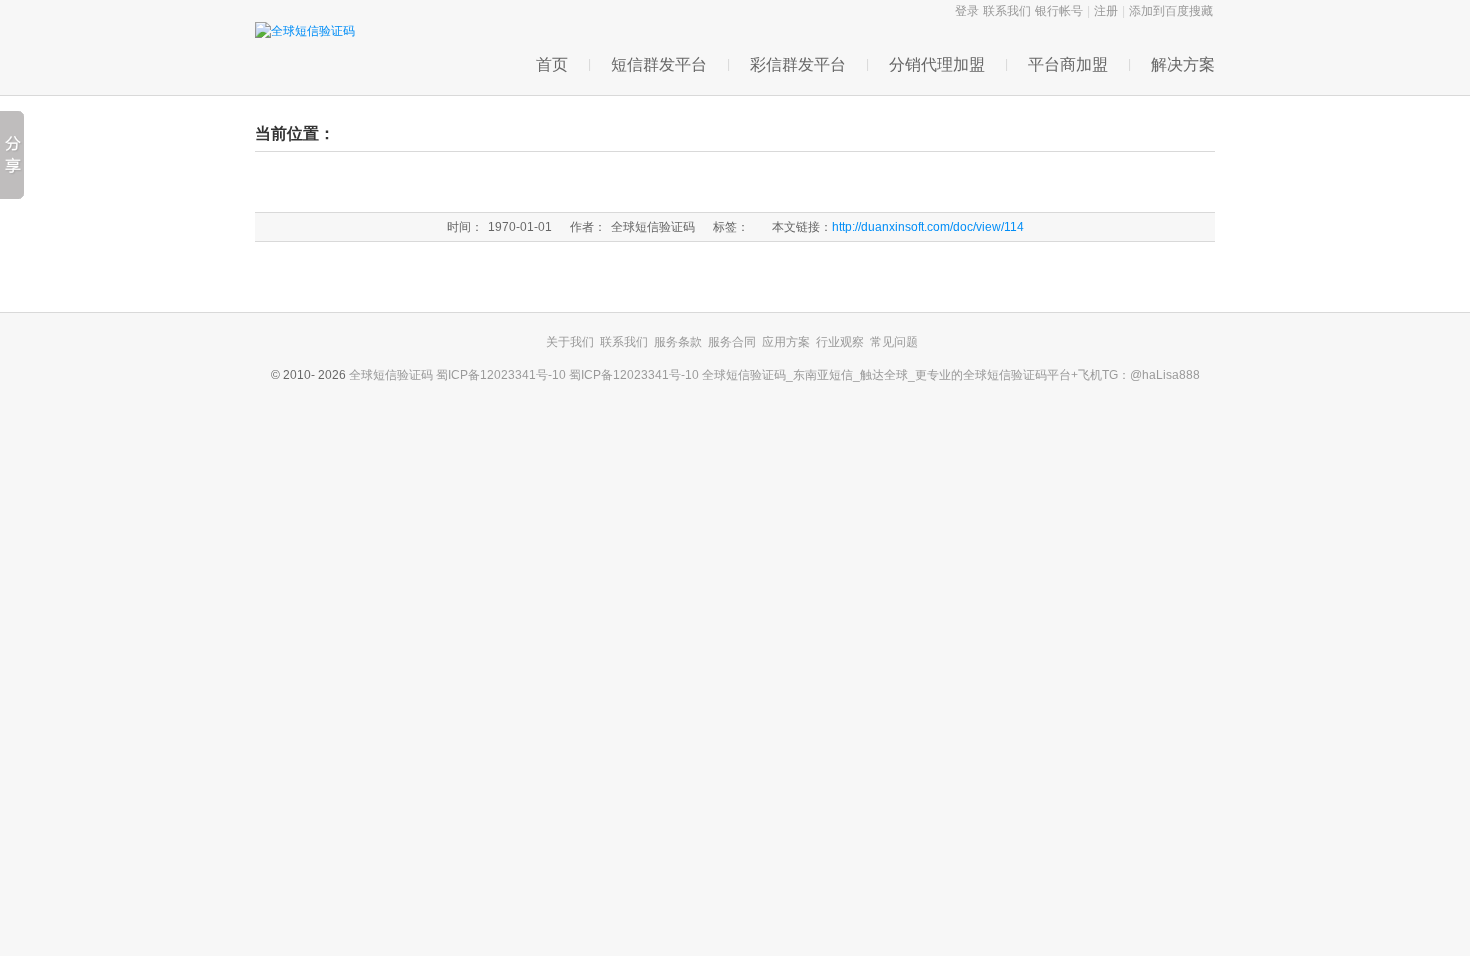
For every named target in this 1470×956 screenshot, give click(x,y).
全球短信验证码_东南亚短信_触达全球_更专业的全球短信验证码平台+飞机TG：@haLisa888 (951, 375)
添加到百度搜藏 (1171, 11)
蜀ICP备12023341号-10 (502, 375)
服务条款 (678, 342)
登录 (967, 11)
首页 (552, 64)
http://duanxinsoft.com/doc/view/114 (928, 227)
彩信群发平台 (798, 64)
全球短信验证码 (392, 375)
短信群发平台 (659, 64)
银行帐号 (1059, 11)
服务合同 (732, 342)
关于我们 (570, 342)
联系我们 (1007, 11)
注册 (1106, 11)
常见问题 (894, 342)
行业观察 (840, 342)
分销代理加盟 (937, 64)
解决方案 (1183, 64)
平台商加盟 (1068, 64)
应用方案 (786, 342)
